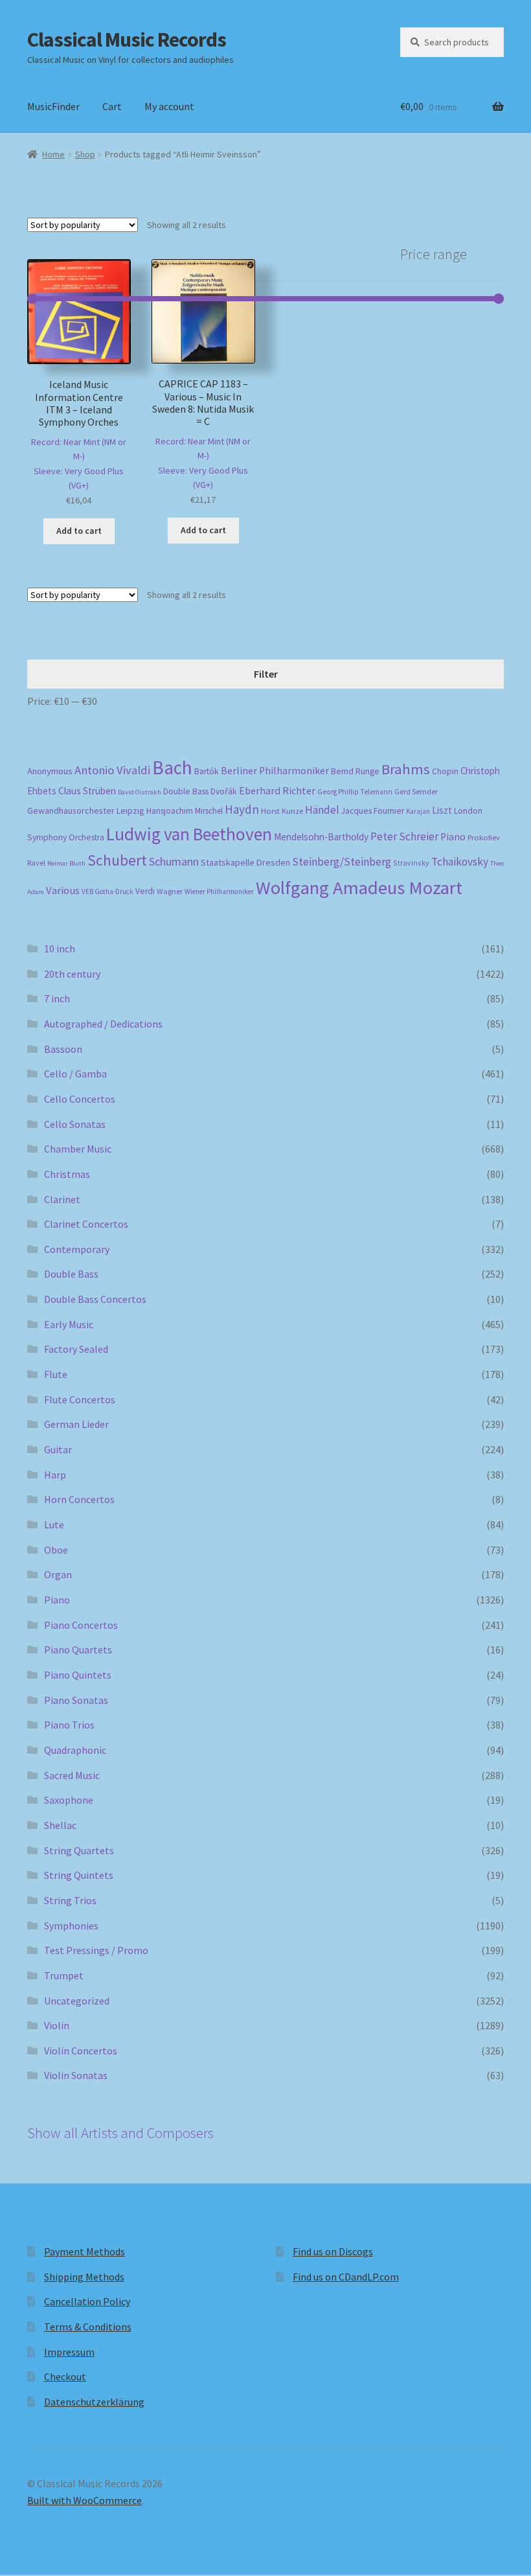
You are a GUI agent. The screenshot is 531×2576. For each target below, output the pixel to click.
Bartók (207, 771)
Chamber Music (78, 1149)
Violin (57, 2025)
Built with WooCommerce (85, 2500)
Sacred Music (72, 1775)
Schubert (117, 860)
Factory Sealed (76, 1349)
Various (63, 891)
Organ (58, 1574)
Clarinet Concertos (86, 1224)
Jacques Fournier (373, 811)
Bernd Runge (355, 771)
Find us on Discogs (333, 2251)
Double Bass (186, 791)
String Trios (70, 1900)
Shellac (60, 1825)
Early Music (69, 1324)
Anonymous (50, 771)
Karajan (418, 811)
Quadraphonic (75, 1750)
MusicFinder (53, 106)
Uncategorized (77, 2001)
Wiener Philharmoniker (219, 891)
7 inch (57, 998)
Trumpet (64, 1975)
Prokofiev (484, 837)
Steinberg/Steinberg (342, 862)
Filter (266, 674)
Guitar (58, 1449)
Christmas (67, 1174)
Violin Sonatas (76, 2075)
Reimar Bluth (66, 863)
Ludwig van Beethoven (189, 834)
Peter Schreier (404, 836)
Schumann (174, 861)
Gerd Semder (416, 791)
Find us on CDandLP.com (346, 2277)
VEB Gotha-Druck (107, 891)
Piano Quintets (78, 1675)
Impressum (69, 2352)
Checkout (65, 2376)
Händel (322, 810)
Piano (453, 837)
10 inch (60, 949)
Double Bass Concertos (95, 1299)
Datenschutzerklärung (94, 2402)
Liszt (442, 810)
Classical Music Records (127, 40)
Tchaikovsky (460, 862)
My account (169, 106)
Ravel (36, 863)
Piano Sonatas (76, 1700)
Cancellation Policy (87, 2301)
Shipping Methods (84, 2277)
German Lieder (76, 1424)
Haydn (242, 809)
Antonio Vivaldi (112, 770)
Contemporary (77, 1249)
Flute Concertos (80, 1399)
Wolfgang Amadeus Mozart (359, 888)
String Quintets (79, 1875)
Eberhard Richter (277, 790)
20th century (72, 974)
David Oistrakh (140, 792)
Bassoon (63, 1049)
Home (53, 154)
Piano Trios (69, 1725)
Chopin (445, 771)
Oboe (56, 1550)
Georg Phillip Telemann (355, 792)
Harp (55, 1475)
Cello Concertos (80, 1099)
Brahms (406, 769)
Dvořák (224, 791)
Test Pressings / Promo (96, 1950)
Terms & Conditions (88, 2327)
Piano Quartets (78, 1650)
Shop (85, 154)
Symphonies (71, 1926)
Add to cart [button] (79, 531)
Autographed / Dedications (103, 1024)
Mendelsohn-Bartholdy (321, 837)
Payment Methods (85, 2251)
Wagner (170, 891)
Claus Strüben (87, 791)
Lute (54, 1524)
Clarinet (62, 1199)
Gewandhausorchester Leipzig (86, 811)
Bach (172, 767)
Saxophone (69, 1800)
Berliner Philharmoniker (275, 771)
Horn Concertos (79, 1499)
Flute (56, 1374)
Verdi (145, 891)
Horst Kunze (282, 811)
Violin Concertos (81, 2051)
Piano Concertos (81, 1625)
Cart (112, 106)
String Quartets (79, 1850)
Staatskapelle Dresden (245, 862)
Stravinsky (411, 863)
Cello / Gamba (75, 1074)
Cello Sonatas (75, 1124)
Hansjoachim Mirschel (185, 811)
